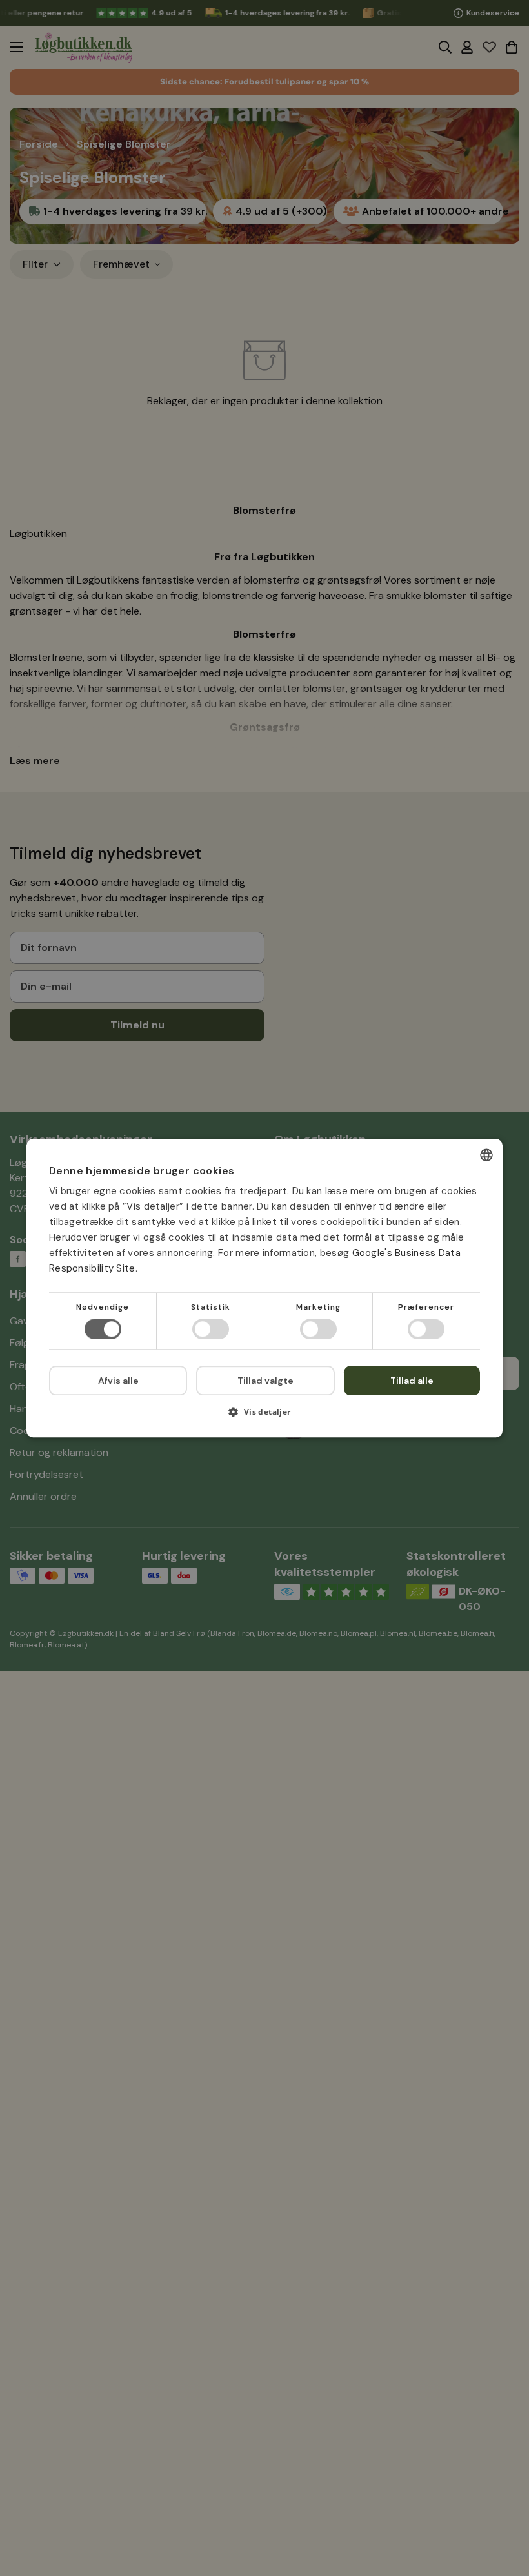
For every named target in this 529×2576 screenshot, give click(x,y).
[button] (264, 1416)
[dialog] (264, 1288)
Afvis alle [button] (118, 1381)
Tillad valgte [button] (265, 1381)
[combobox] (486, 1155)
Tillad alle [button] (412, 1381)
